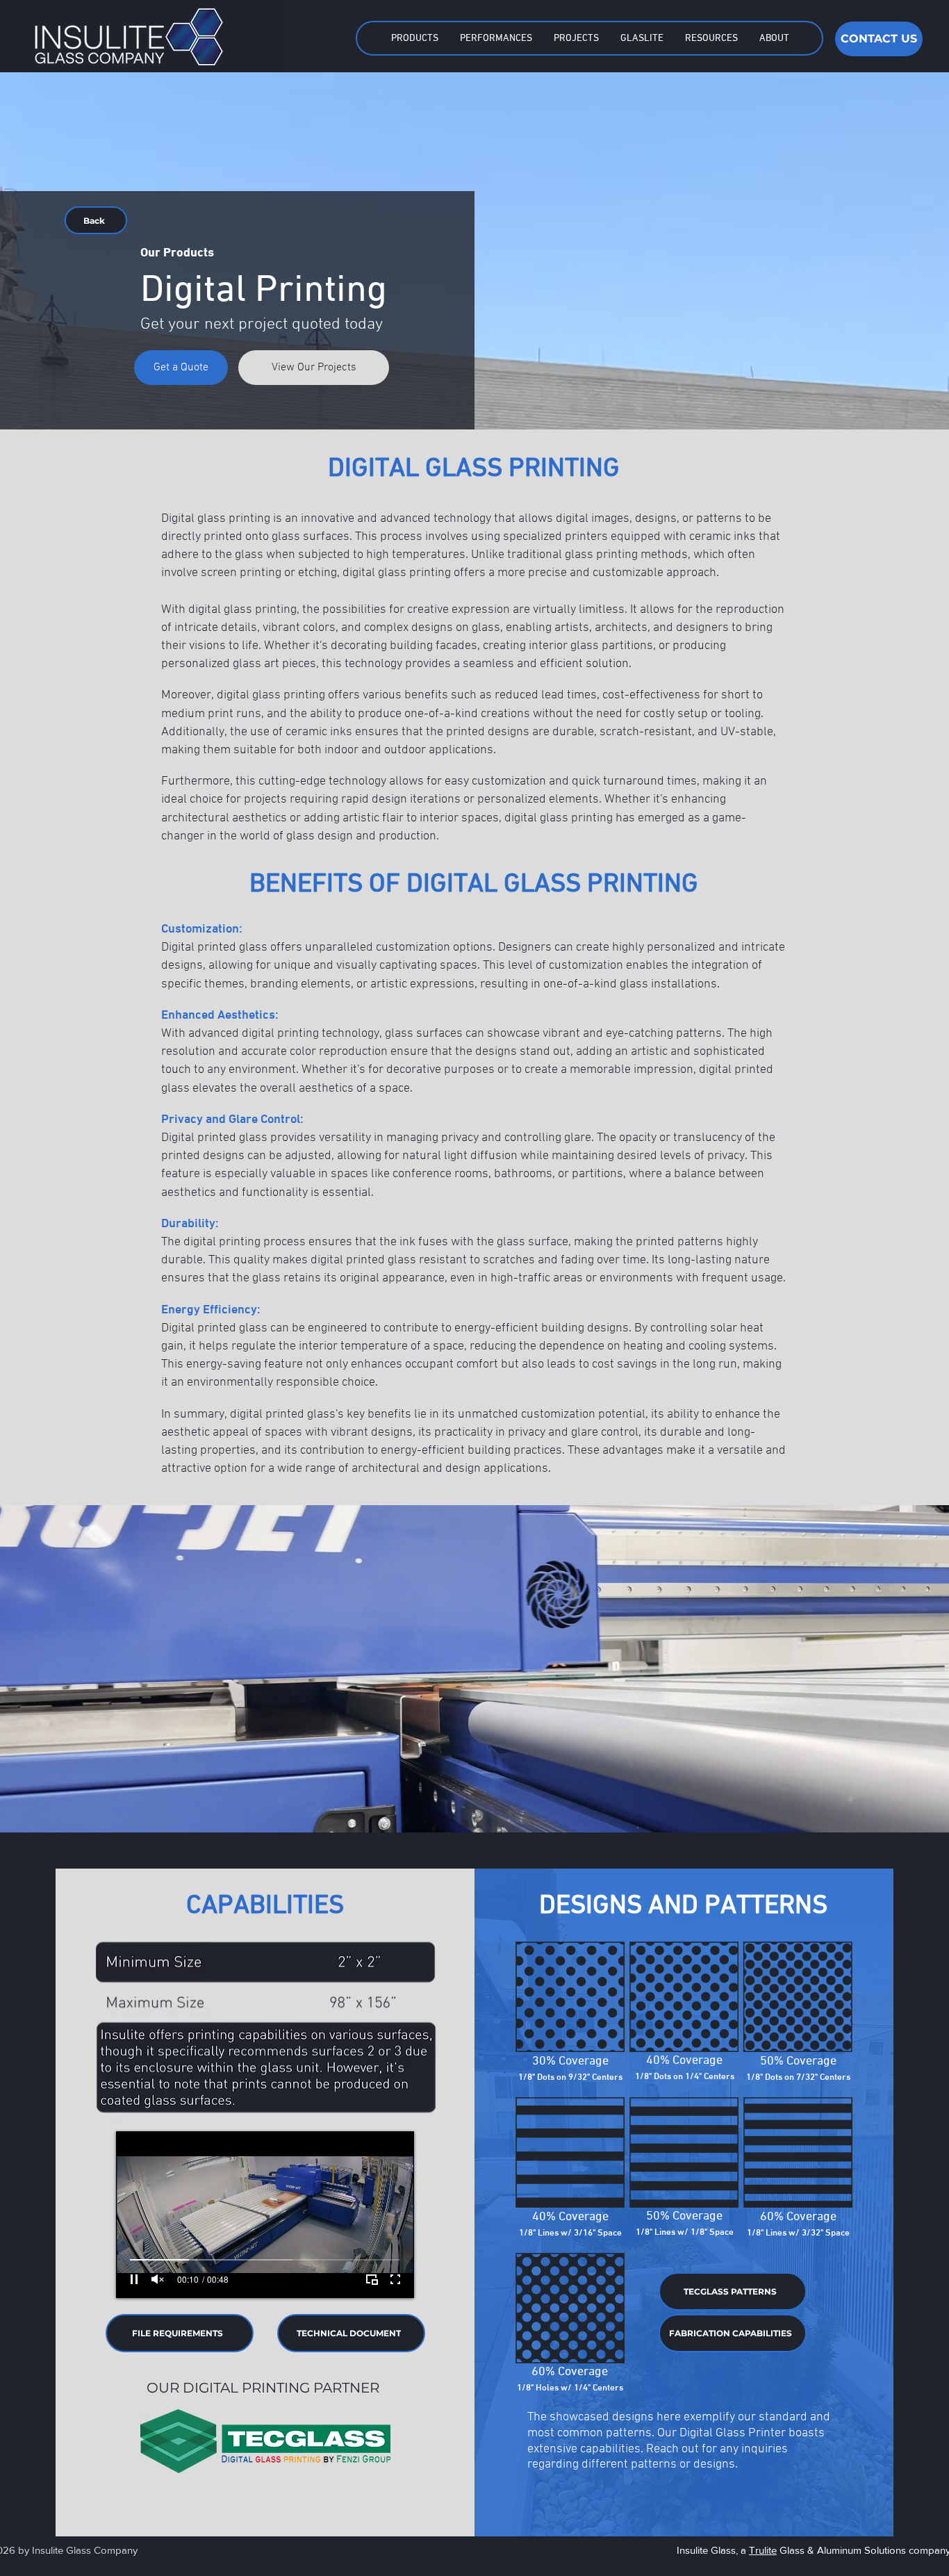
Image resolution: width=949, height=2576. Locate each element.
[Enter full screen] (395, 2279)
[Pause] (134, 2279)
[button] (414, 38)
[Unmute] (158, 2279)
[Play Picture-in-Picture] (372, 2279)
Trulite (763, 2550)
